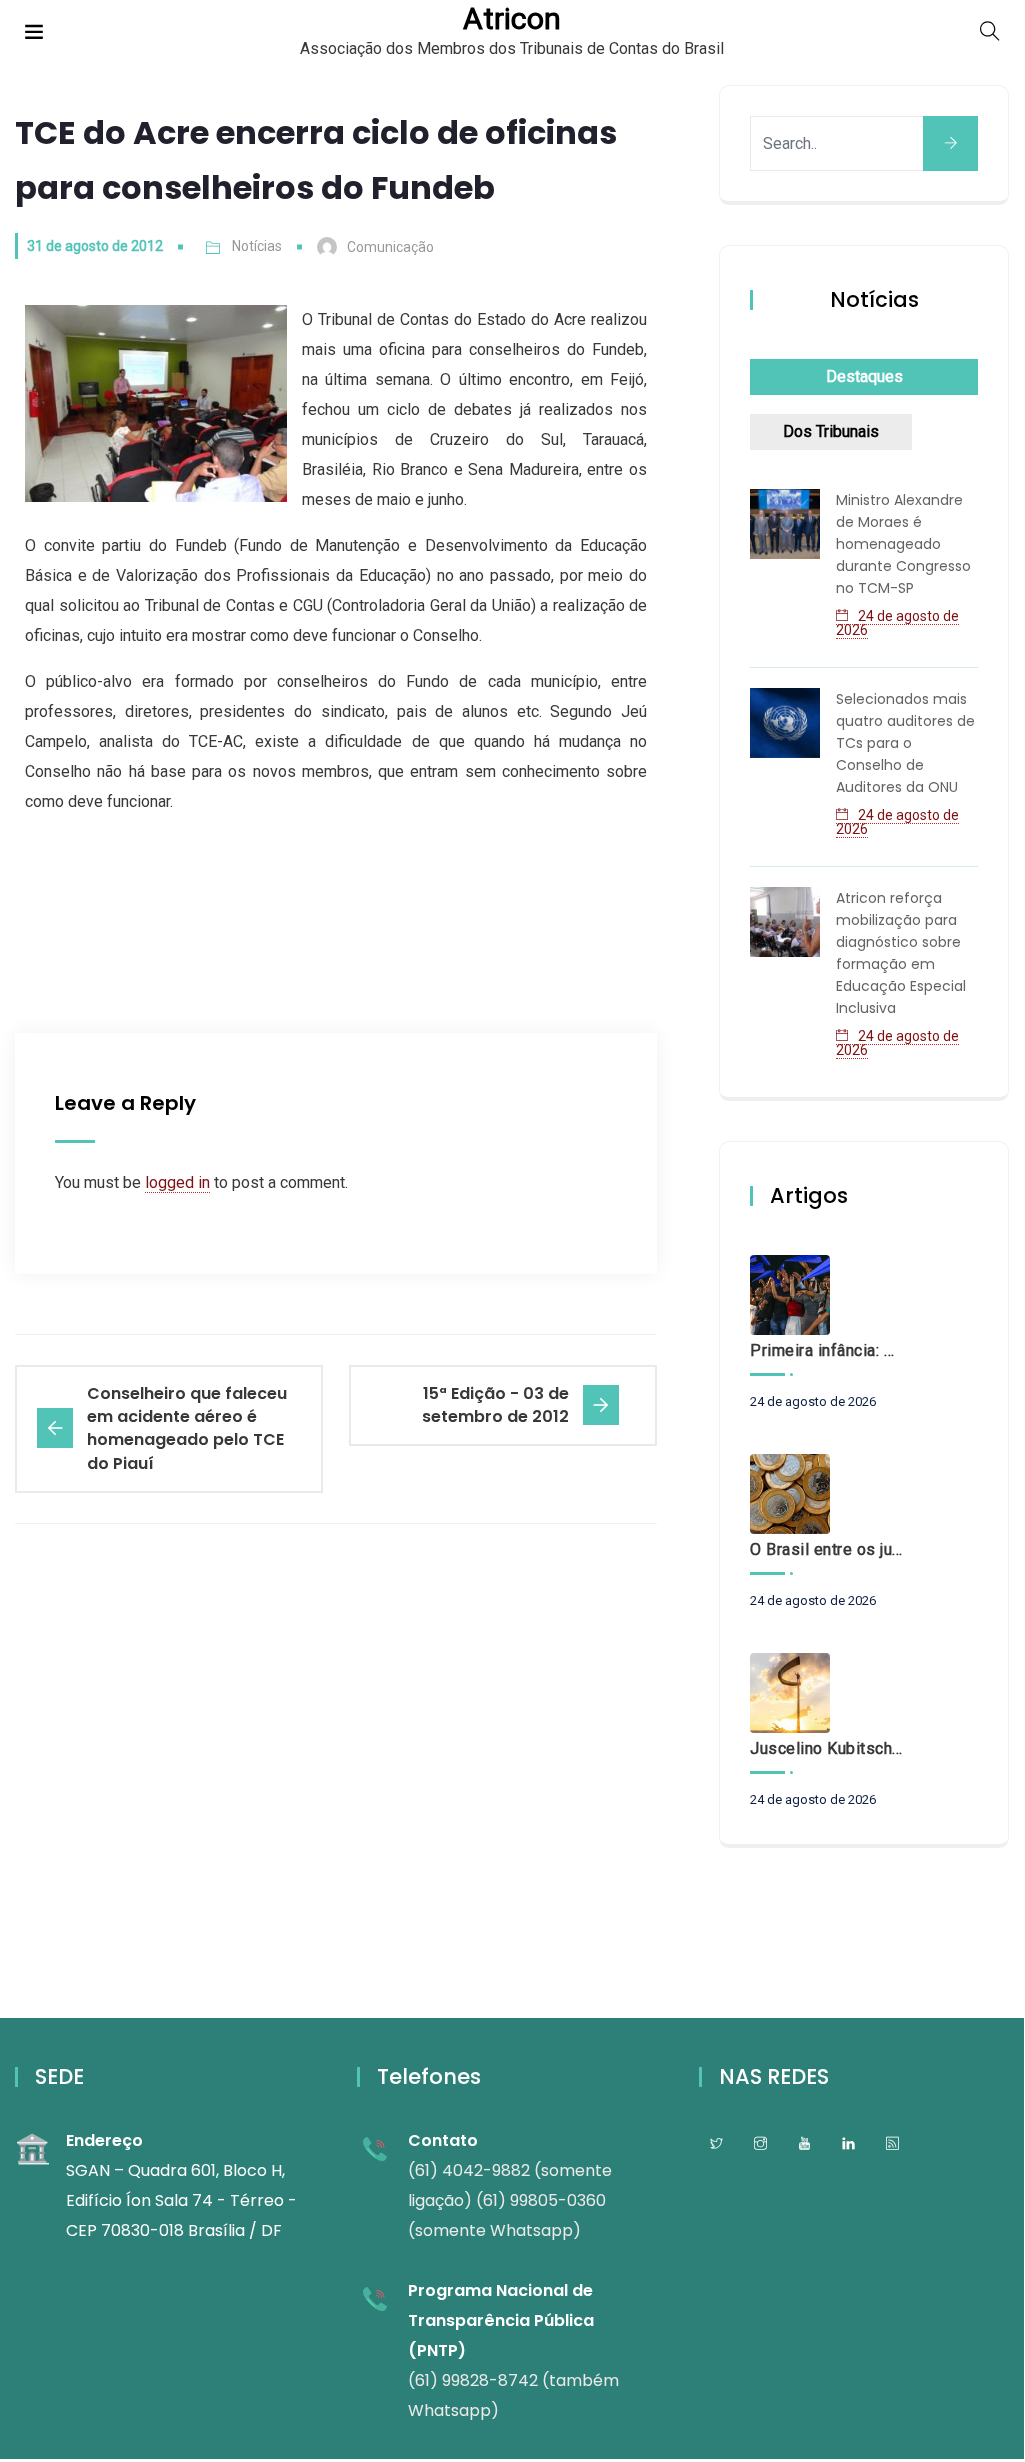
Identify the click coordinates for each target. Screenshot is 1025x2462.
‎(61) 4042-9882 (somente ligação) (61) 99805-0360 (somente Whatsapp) (510, 2200)
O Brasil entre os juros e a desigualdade (826, 1549)
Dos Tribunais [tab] (831, 431)
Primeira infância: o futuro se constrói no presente (826, 1350)
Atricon (512, 19)
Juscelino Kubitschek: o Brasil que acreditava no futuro (826, 1748)
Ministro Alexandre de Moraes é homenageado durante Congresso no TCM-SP (903, 544)
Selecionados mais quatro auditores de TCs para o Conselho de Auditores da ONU (905, 743)
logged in (177, 1182)
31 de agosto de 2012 (95, 246)
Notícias (257, 246)
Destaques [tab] (864, 376)
